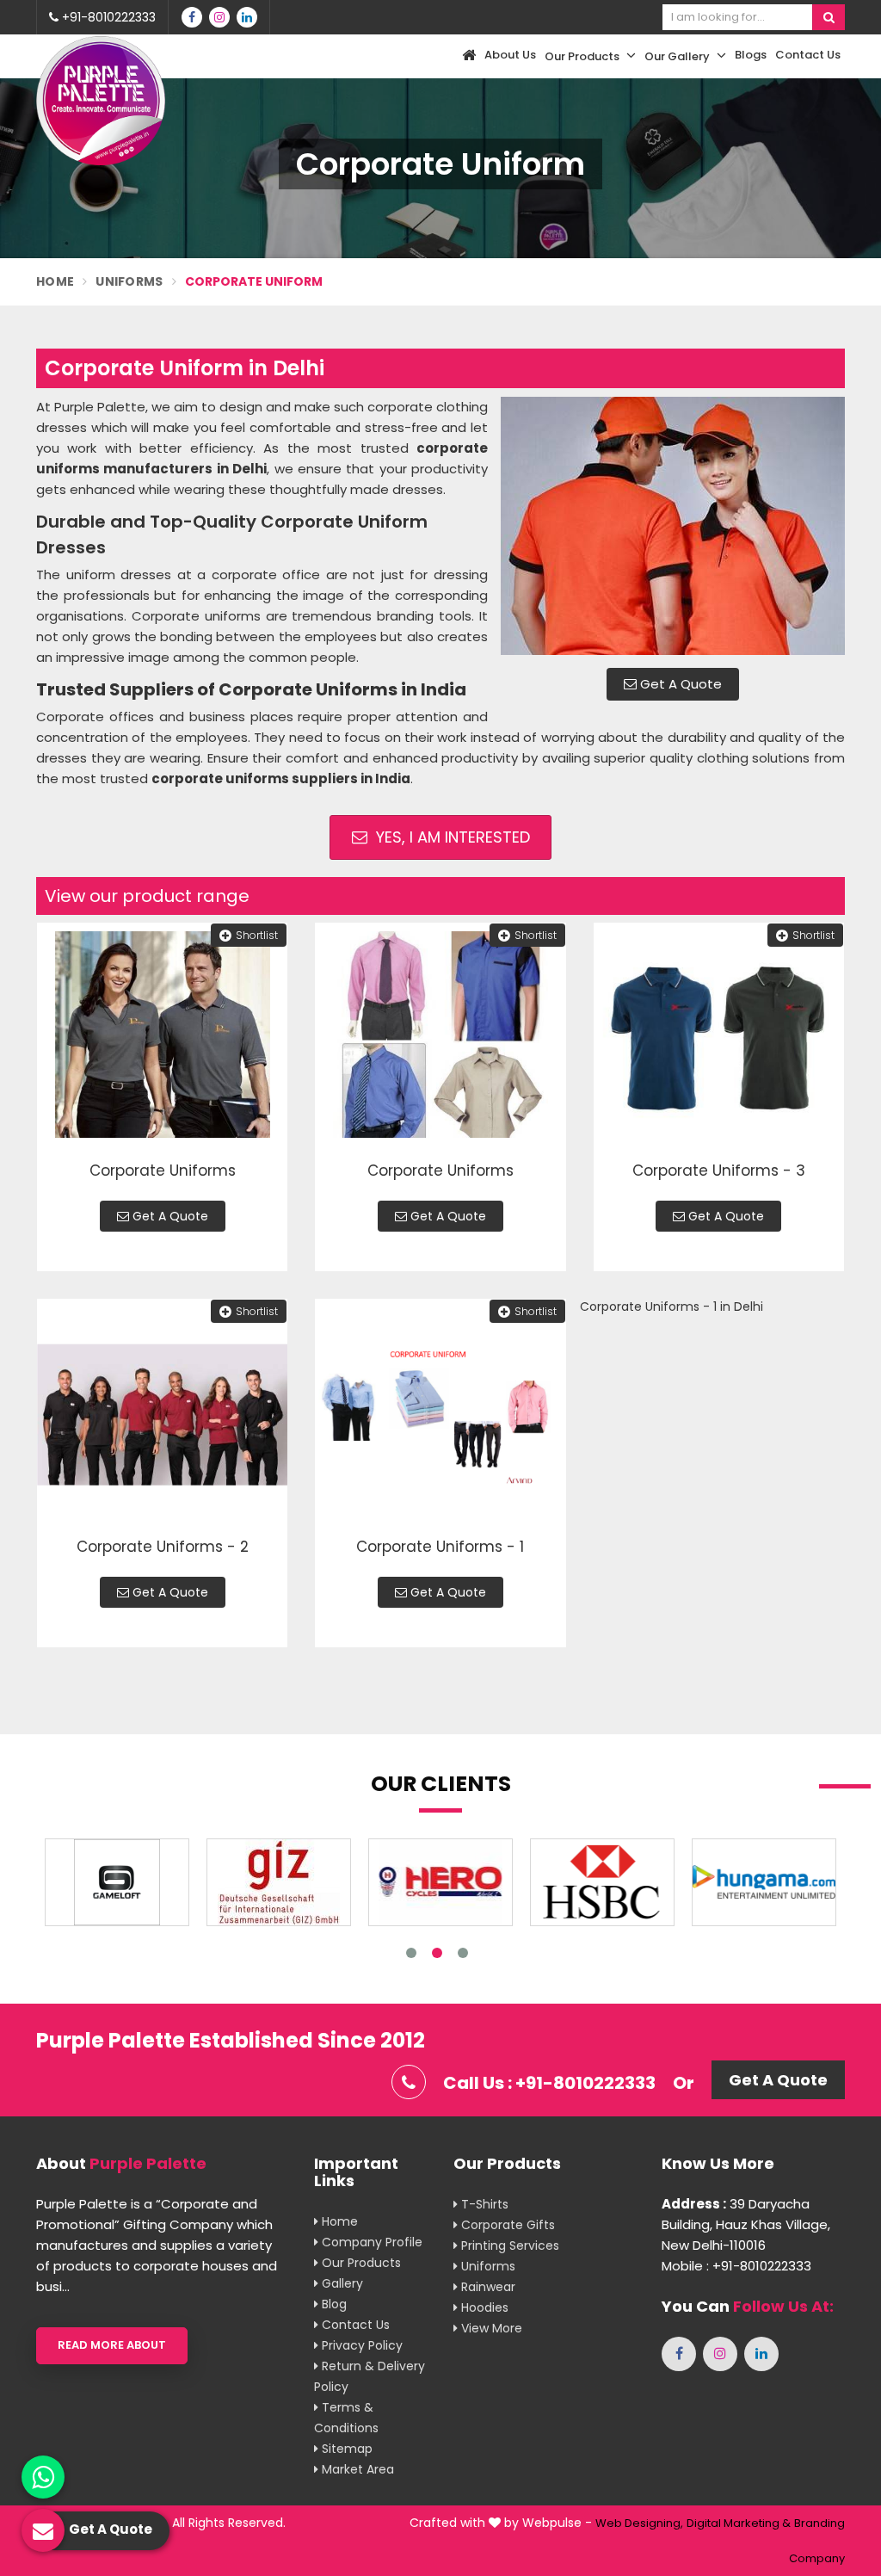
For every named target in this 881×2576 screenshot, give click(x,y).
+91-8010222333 (107, 17)
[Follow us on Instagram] (219, 17)
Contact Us (808, 55)
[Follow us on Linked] (247, 17)
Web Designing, (639, 2523)
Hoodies (483, 2307)
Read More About (112, 2345)
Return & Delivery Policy (370, 2376)
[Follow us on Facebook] (192, 17)
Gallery (341, 2283)
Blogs (751, 55)
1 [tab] (411, 1953)
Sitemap (345, 2449)
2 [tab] (437, 1953)
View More (490, 2328)
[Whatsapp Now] (43, 2477)
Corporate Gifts (506, 2225)
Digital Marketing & (739, 2523)
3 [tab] (463, 1953)
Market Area (356, 2469)
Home (55, 281)
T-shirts (483, 2204)
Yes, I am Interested (451, 837)
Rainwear (487, 2287)
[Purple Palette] (101, 101)
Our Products (583, 56)
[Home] (467, 56)
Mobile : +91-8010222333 (736, 2266)
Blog (333, 2304)
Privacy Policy (360, 2345)
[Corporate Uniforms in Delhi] (673, 526)
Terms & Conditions (346, 2418)
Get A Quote (679, 684)
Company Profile (370, 2242)
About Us (510, 55)
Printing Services (508, 2246)
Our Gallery (678, 56)
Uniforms (129, 281)
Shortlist (257, 935)
